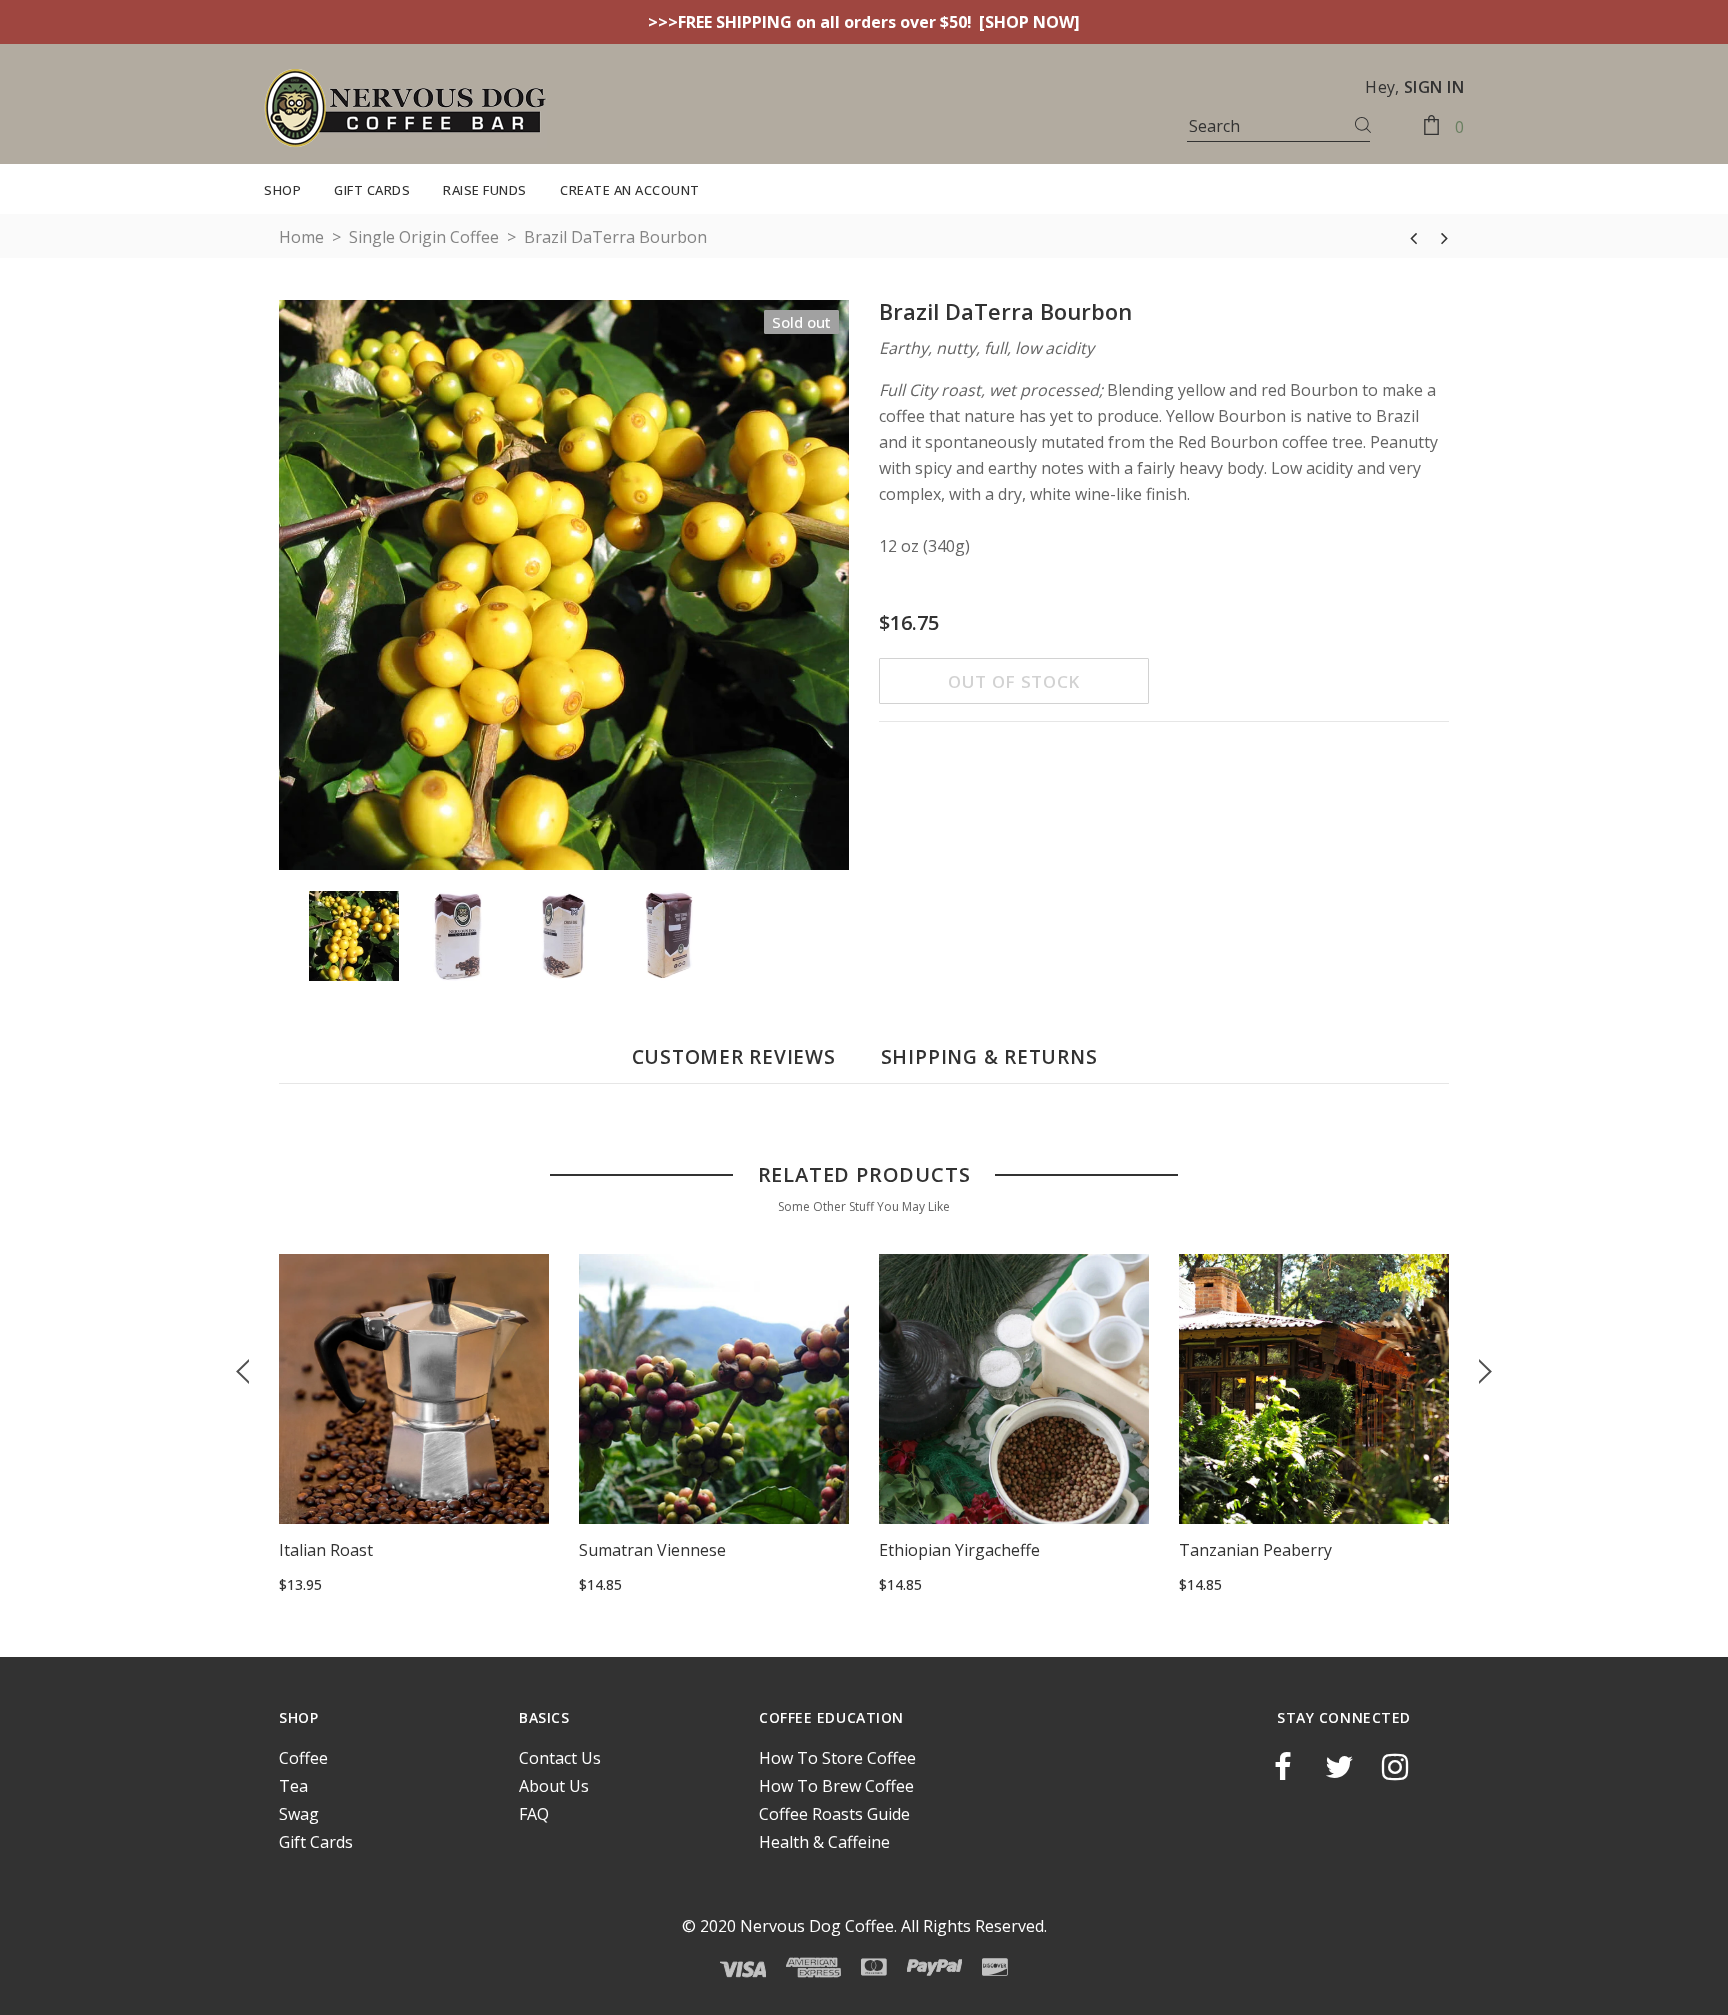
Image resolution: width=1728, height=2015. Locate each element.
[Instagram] (1395, 1767)
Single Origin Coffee (424, 237)
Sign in (1434, 87)
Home (301, 237)
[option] (564, 588)
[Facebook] (1283, 1767)
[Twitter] (1339, 1767)
